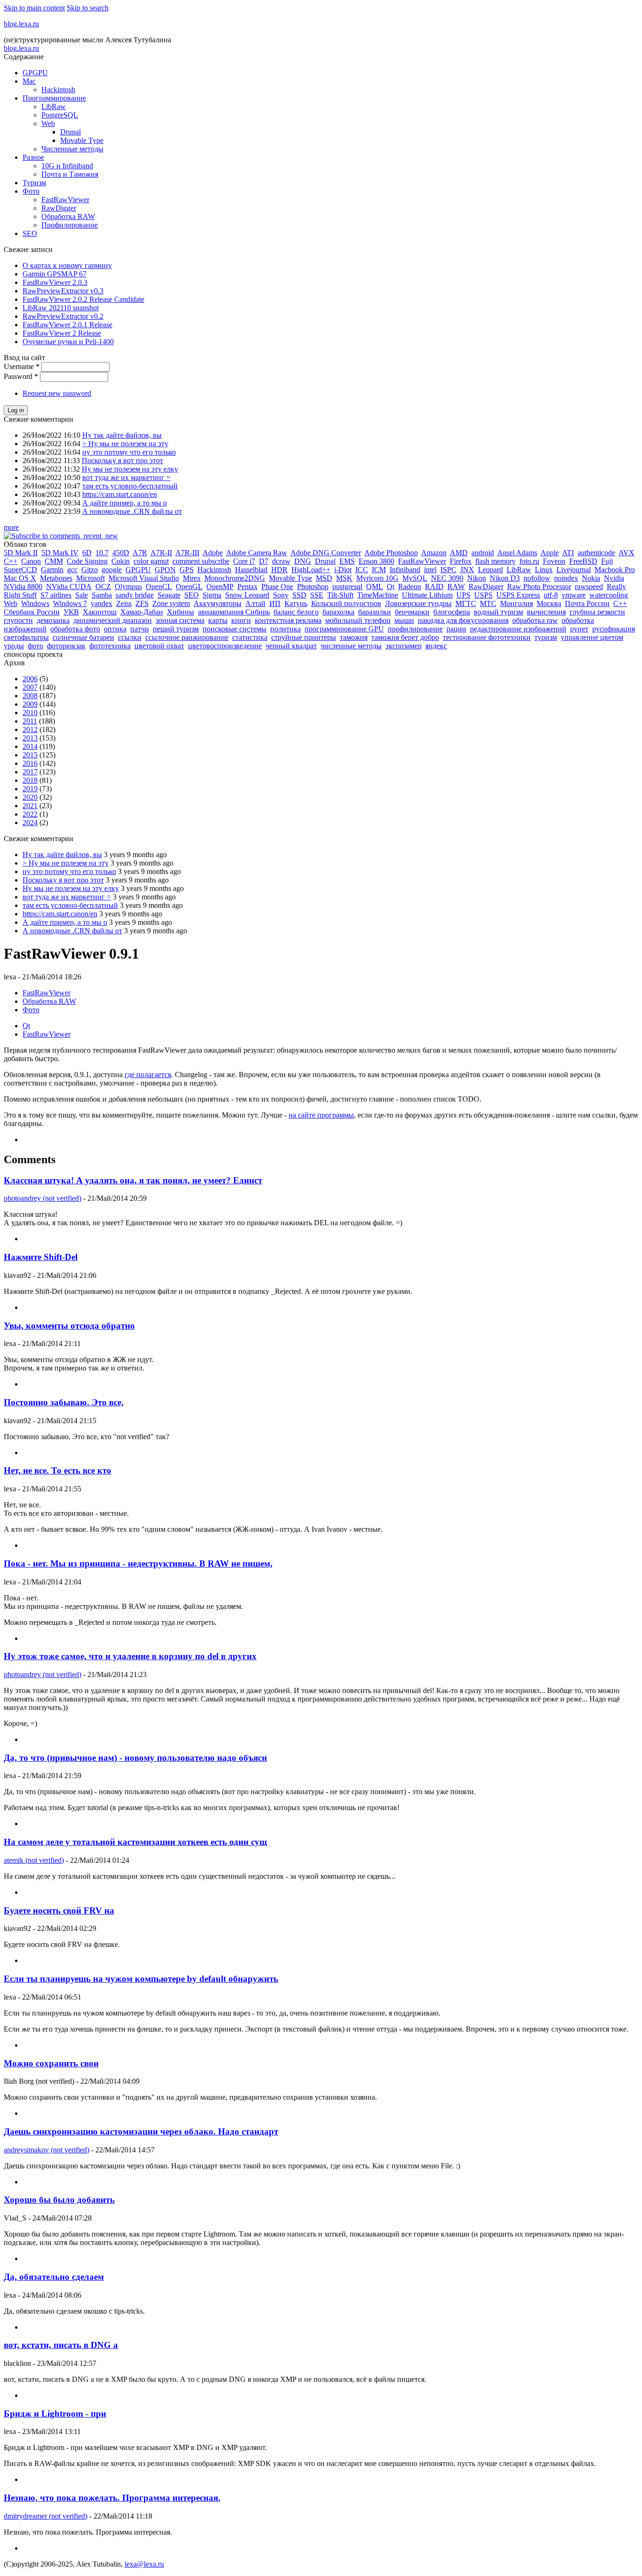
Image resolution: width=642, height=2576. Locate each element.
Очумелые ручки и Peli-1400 (68, 342)
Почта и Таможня (70, 174)
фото (35, 646)
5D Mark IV (60, 553)
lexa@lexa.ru (144, 2564)
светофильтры (26, 637)
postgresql (347, 587)
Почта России (587, 603)
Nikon (477, 578)
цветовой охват (159, 646)
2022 (30, 814)
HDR (279, 570)
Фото (31, 191)
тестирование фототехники (487, 637)
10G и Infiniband (67, 166)
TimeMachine (378, 595)
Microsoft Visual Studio (144, 578)
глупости (18, 620)
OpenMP (220, 587)
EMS (347, 561)
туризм (546, 637)
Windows (35, 603)
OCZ (103, 587)
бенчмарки (412, 612)
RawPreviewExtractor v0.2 (63, 316)
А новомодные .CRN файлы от (132, 511)
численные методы (351, 646)
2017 (30, 772)
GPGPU (35, 73)
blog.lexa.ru (21, 24)
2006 (30, 679)
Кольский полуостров (346, 603)
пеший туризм (176, 629)
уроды (14, 646)
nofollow (537, 578)
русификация (614, 629)
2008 (30, 696)
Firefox (461, 561)
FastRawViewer (65, 200)
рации (456, 629)
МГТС (466, 603)
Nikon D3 (505, 578)
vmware (574, 595)
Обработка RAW (68, 217)
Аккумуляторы (218, 603)
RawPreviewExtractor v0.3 (63, 291)
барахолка (338, 612)
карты (218, 620)
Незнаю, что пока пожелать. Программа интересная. (112, 2498)
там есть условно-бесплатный (130, 486)
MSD (324, 578)
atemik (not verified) (34, 1860)
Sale (82, 595)
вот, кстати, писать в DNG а (61, 2345)
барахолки (375, 612)
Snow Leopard (247, 595)
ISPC (448, 570)
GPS (187, 570)
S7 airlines (56, 595)
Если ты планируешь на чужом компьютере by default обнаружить (141, 1979)
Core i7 (244, 561)
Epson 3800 (376, 561)
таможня (354, 637)
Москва (549, 603)
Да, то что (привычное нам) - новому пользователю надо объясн (135, 1758)
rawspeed (589, 587)
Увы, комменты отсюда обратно (69, 1326)
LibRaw (54, 106)
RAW (456, 587)
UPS (463, 595)
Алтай (255, 603)
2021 (30, 806)
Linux (544, 570)
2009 (30, 704)
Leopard (490, 570)
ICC (362, 570)
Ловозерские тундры (418, 603)
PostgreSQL (60, 115)
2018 (30, 780)
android (483, 553)
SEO (30, 233)
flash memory (495, 561)
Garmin (52, 570)
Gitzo (90, 570)
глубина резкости (597, 612)
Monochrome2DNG (235, 578)
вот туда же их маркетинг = (126, 477)
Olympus (128, 587)
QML (375, 587)
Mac (29, 81)
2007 (30, 687)
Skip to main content (34, 8)
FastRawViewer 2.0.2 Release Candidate (83, 299)
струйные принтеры (304, 637)
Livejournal (574, 570)
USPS (483, 595)
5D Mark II (21, 553)
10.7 (102, 553)
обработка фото (75, 629)
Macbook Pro (615, 570)
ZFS (142, 603)
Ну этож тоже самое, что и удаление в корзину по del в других (130, 1656)
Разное (33, 157)
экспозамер (403, 646)
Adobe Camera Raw (257, 553)
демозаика (53, 620)
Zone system (171, 603)
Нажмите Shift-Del (41, 1257)
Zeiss (124, 603)
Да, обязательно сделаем (54, 2277)
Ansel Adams (517, 553)
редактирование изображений (518, 629)
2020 (30, 797)
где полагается (148, 1075)
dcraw (281, 561)
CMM (54, 561)
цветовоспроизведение (225, 646)
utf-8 (551, 595)
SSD (299, 595)
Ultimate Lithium (427, 595)
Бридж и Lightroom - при (55, 2414)
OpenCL (159, 587)
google (112, 570)
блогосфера (452, 612)
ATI (568, 553)
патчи (140, 629)
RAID (434, 587)
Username (22, 366)
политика (286, 629)
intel (430, 570)
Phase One (277, 587)
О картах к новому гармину (67, 265)
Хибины (180, 612)
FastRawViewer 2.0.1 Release (67, 325)
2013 (30, 738)
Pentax (247, 587)
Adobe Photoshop (391, 553)
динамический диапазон (113, 620)
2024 (30, 823)
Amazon (434, 553)
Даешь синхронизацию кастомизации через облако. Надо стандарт (141, 2131)
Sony (281, 595)
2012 (30, 729)
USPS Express (518, 595)
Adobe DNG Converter (326, 553)
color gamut (151, 561)
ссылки (130, 637)
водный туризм (498, 612)
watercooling (609, 595)
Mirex (192, 578)
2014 (30, 746)
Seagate (169, 595)
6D (87, 553)
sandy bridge (135, 595)
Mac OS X (20, 578)
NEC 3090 (447, 578)
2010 (30, 713)
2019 (30, 789)
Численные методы (72, 149)
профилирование (415, 629)
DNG (303, 561)
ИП (275, 603)
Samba (102, 595)
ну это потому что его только (129, 452)
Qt (391, 587)
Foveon (554, 561)
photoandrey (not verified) (43, 1198)
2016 (30, 763)
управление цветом (592, 637)
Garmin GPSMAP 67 (55, 274)
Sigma (212, 595)
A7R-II (161, 553)
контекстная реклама (288, 620)
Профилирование (70, 225)
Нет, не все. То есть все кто (58, 1470)
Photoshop (313, 587)
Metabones (56, 578)
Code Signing (87, 561)
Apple (550, 553)
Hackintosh (58, 90)
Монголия (517, 603)
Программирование (54, 98)
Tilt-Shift (340, 595)
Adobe (213, 553)
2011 (30, 721)
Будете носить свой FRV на (59, 1910)
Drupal (70, 132)
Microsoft (90, 578)
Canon (31, 561)
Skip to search (88, 8)
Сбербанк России (32, 612)
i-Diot (343, 570)
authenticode (596, 553)
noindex (566, 578)
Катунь (296, 603)
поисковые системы (235, 629)
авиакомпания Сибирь (234, 612)
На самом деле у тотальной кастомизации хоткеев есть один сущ (135, 1842)
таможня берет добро (405, 637)
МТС (488, 603)
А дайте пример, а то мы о (125, 503)
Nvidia (614, 578)
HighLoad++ (311, 570)
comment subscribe (201, 561)
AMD (459, 553)
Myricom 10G (377, 578)
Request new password (57, 393)
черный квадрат (291, 646)
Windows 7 (70, 603)
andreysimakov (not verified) (47, 2150)
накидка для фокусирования (463, 620)
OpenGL (189, 587)
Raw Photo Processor (539, 587)
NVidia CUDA (69, 587)
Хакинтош (100, 612)
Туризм (34, 183)
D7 (264, 561)
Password (21, 376)
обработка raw (535, 620)
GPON (165, 570)
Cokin (121, 561)
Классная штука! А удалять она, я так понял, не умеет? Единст (133, 1180)
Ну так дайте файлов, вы (122, 435)
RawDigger (59, 208)
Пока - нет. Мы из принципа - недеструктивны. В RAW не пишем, (138, 1564)
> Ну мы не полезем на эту (125, 444)
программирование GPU (344, 629)
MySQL (415, 578)
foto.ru (529, 561)
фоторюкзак (66, 646)
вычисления (546, 612)
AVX (626, 553)
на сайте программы (321, 1115)
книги (241, 620)
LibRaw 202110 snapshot (61, 308)
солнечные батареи (83, 637)
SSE (317, 595)
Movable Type (82, 140)
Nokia (591, 578)
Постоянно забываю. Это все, (64, 1402)
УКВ (71, 612)
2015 (30, 755)
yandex (102, 603)
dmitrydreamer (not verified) (46, 2516)
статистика (250, 637)
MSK (344, 578)
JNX (467, 570)
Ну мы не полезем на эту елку (130, 469)
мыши (404, 620)
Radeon (410, 587)
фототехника (110, 646)
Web (48, 123)
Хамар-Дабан (142, 612)
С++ (620, 603)
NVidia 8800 (23, 587)
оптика (115, 629)
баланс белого (296, 612)
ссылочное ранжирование (187, 637)
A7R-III (187, 553)
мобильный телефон (358, 620)
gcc (72, 570)
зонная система (180, 620)
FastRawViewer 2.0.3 (55, 282)
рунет (579, 629)
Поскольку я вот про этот (122, 461)
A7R (140, 553)
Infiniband (405, 570)
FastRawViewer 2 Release (62, 333)
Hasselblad (251, 570)
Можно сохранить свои (51, 2063)
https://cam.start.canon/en (120, 494)
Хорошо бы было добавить (59, 2200)
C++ (11, 561)
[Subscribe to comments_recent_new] (61, 536)
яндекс (436, 646)
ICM (379, 570)
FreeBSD (583, 561)
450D (121, 553)
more (11, 527)
